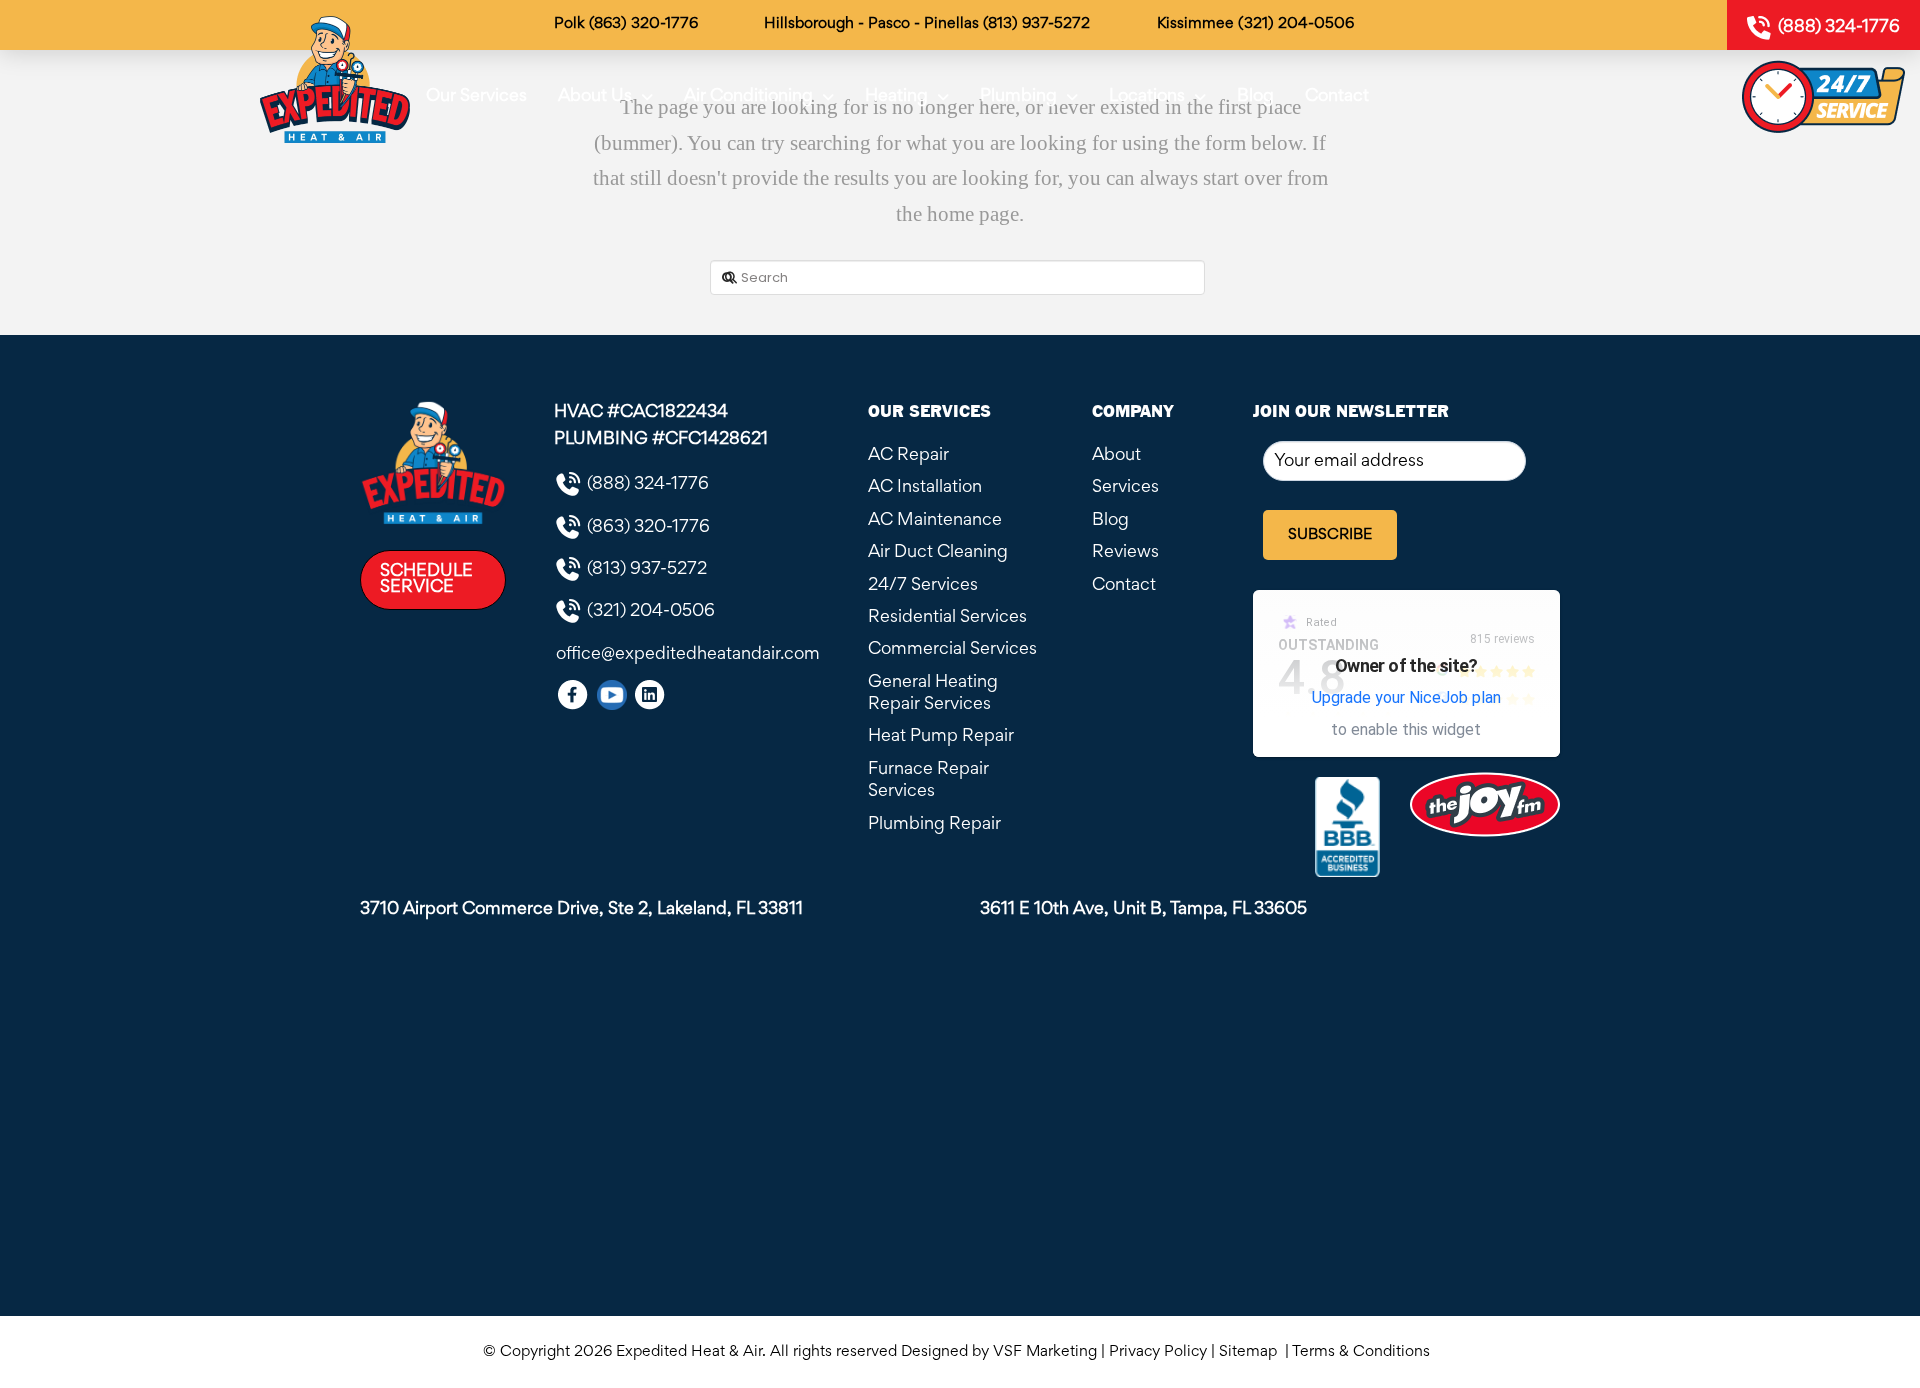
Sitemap (1250, 1352)
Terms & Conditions (1365, 1352)
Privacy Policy (1158, 1352)
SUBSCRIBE (1330, 535)
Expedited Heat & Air (689, 1352)
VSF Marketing (1045, 1352)
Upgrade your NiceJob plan (1406, 697)
